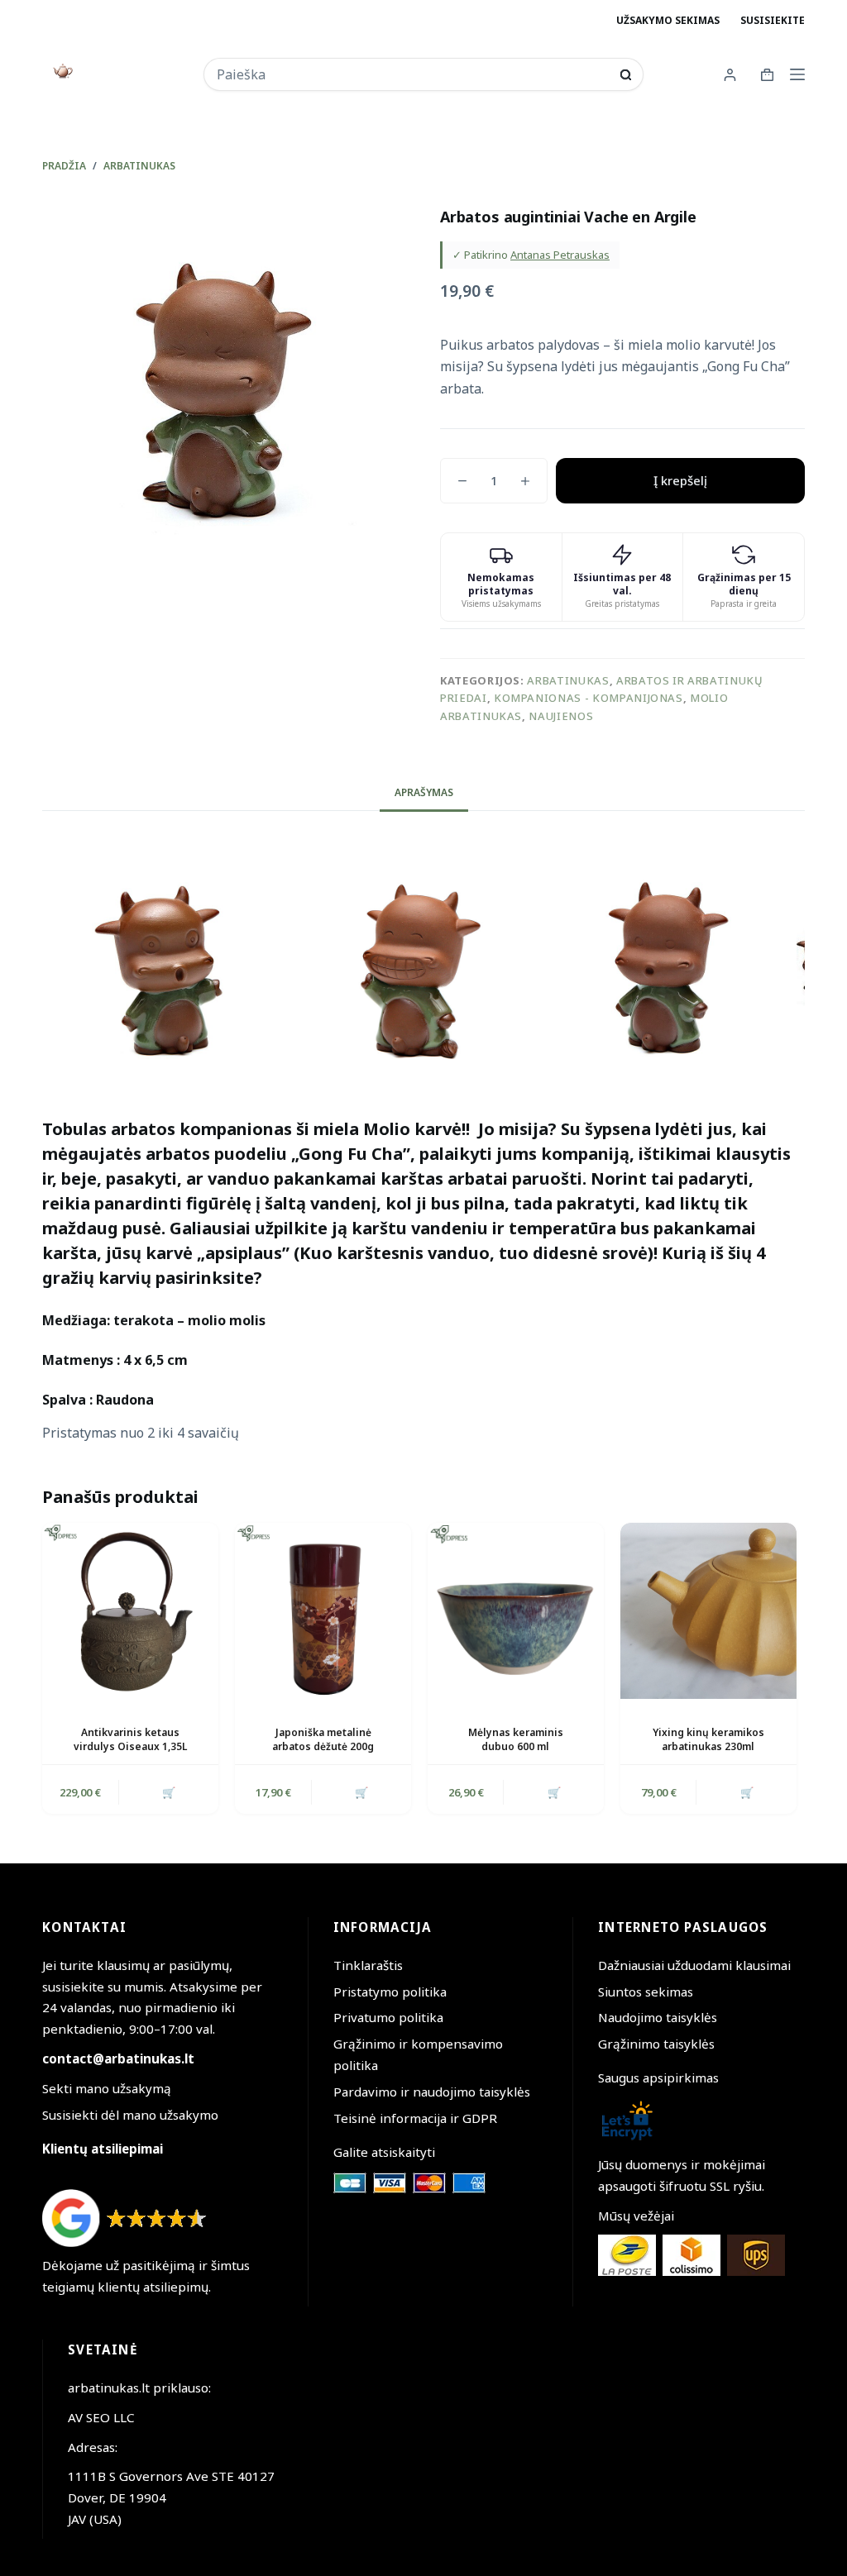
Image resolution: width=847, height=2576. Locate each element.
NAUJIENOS (561, 716)
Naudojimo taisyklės (658, 2017)
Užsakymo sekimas (668, 20)
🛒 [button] (169, 1792)
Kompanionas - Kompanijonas (589, 698)
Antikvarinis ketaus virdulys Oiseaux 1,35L (130, 1739)
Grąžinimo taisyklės (656, 2044)
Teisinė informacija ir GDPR (415, 2118)
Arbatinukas (568, 680)
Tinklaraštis (368, 1965)
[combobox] (413, 74)
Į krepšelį (680, 480)
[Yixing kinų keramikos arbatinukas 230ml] (708, 1611)
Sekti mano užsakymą (107, 2088)
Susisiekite (773, 20)
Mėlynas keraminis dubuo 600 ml (516, 1739)
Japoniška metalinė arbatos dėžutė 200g (323, 1739)
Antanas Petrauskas (560, 255)
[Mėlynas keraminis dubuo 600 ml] (516, 1611)
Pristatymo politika (390, 1992)
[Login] (730, 75)
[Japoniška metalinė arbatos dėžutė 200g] (323, 1611)
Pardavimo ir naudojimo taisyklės (432, 2092)
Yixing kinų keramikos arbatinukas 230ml (708, 1739)
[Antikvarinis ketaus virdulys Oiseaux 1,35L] (130, 1611)
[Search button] (626, 75)
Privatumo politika (388, 2017)
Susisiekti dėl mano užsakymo (130, 2115)
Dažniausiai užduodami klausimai (694, 1965)
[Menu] (797, 74)
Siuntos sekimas (646, 1992)
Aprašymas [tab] (424, 792)
